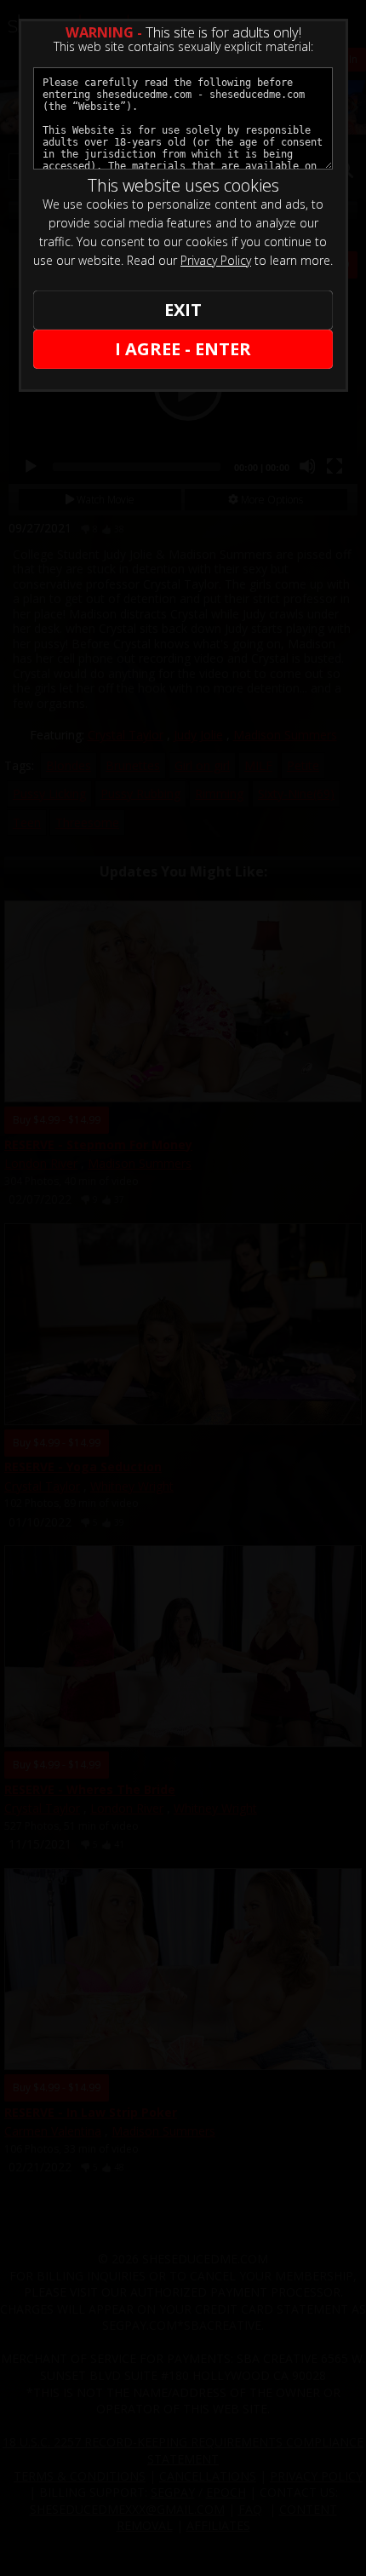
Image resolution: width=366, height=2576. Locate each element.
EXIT (183, 310)
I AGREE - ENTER (183, 349)
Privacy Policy (216, 260)
